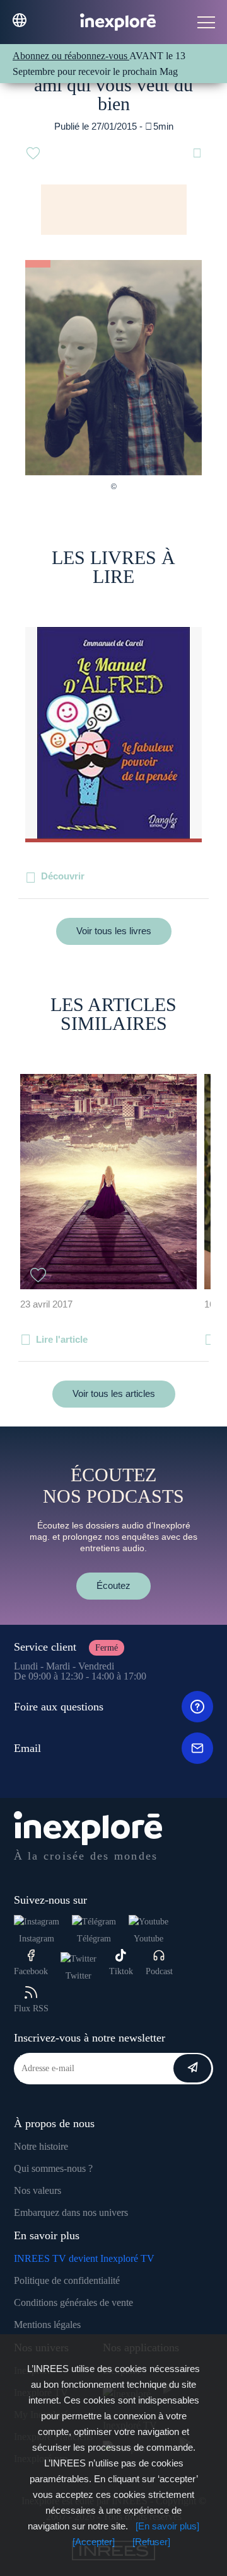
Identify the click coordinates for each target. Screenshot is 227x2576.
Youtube (148, 1939)
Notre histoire (41, 2146)
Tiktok (121, 1971)
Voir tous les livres (114, 931)
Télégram (94, 1939)
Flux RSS (31, 2008)
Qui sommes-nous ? (53, 2168)
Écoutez (113, 1585)
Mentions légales (47, 2325)
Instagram (37, 1939)
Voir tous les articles (114, 1393)
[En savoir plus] (167, 2526)
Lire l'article (62, 1339)
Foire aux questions (59, 1707)
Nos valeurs (38, 2190)
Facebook (31, 1971)
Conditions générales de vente (73, 2302)
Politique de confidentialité (67, 2280)
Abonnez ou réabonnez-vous (71, 56)
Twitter (79, 1976)
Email (27, 1748)
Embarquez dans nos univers (71, 2212)
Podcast (159, 1971)
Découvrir (63, 876)
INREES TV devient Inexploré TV (84, 2258)
